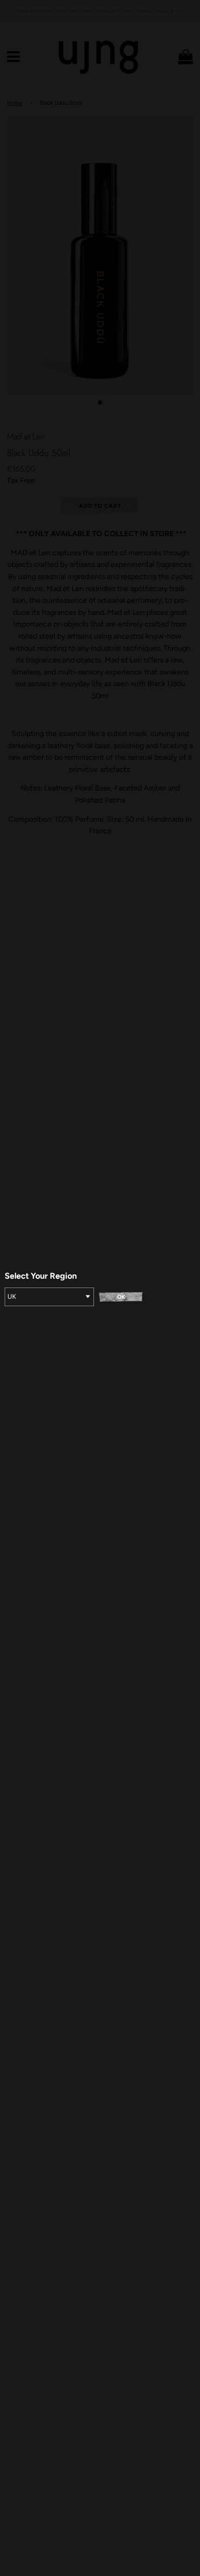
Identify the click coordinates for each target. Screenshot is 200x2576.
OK (121, 1297)
